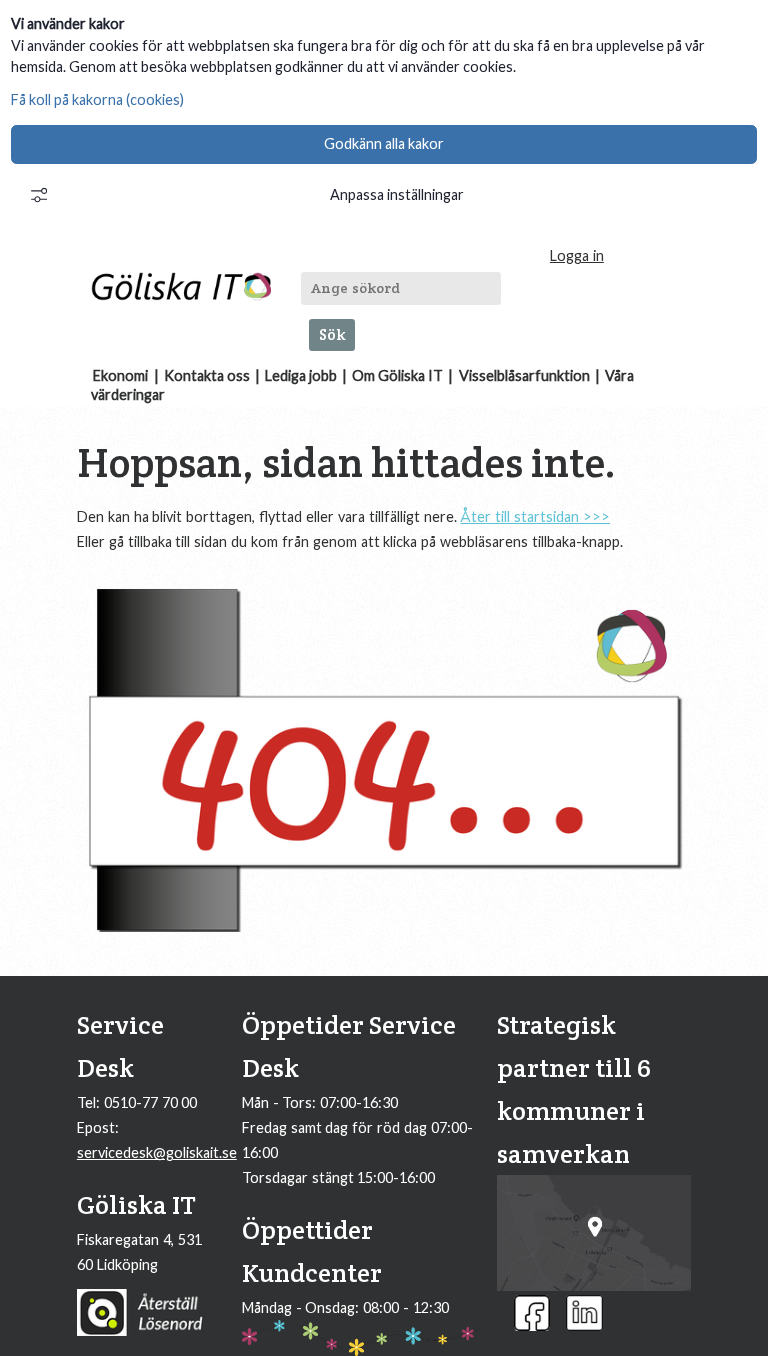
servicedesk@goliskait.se (157, 1152)
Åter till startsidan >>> (535, 516)
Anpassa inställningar (397, 194)
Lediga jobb (301, 375)
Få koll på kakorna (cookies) (97, 99)
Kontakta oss (207, 375)
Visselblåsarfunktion (524, 375)
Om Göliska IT (397, 375)
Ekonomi (120, 375)
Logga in (577, 255)
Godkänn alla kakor (384, 143)
